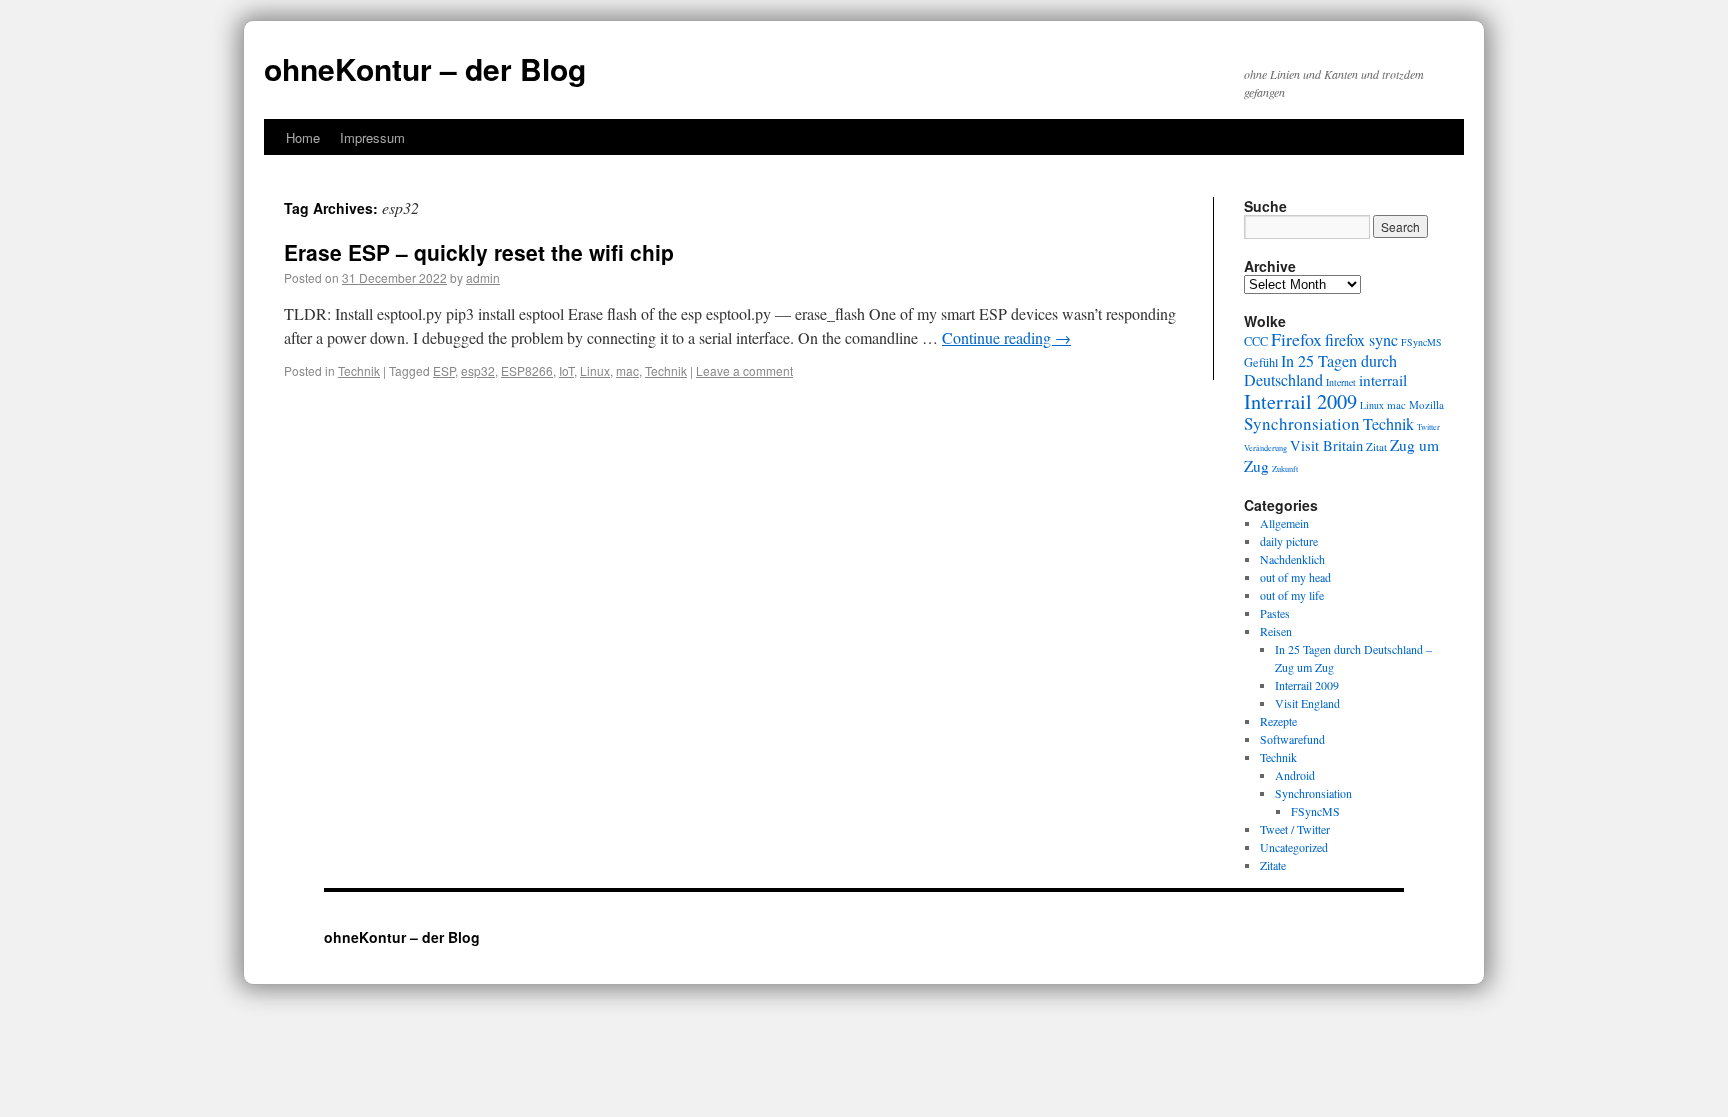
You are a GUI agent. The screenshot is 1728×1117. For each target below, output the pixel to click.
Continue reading (1006, 337)
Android (1295, 775)
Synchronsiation (1302, 423)
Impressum (372, 137)
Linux (595, 370)
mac (627, 370)
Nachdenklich (1292, 559)
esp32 (478, 370)
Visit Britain (1326, 445)
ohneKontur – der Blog (425, 68)
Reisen (1276, 631)
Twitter (1428, 426)
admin (483, 277)
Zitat (1376, 446)
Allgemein (1284, 523)
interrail (1383, 380)
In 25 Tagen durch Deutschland (1320, 370)
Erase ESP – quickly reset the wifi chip (479, 252)
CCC (1256, 341)
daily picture (1289, 541)
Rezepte (1278, 721)
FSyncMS (1421, 342)
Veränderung (1265, 447)
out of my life (1292, 595)
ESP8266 (527, 370)
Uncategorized (1294, 847)
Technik (359, 370)
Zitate (1273, 865)
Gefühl (1261, 362)
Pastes (1275, 613)
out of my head (1295, 577)
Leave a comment (744, 370)
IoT (566, 370)
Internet (1341, 382)
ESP (444, 370)
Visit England (1307, 703)
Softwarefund (1292, 739)
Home (303, 137)
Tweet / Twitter (1295, 829)
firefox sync (1361, 340)
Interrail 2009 (1300, 401)
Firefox (1296, 339)
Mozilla (1426, 404)
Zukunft (1285, 468)
